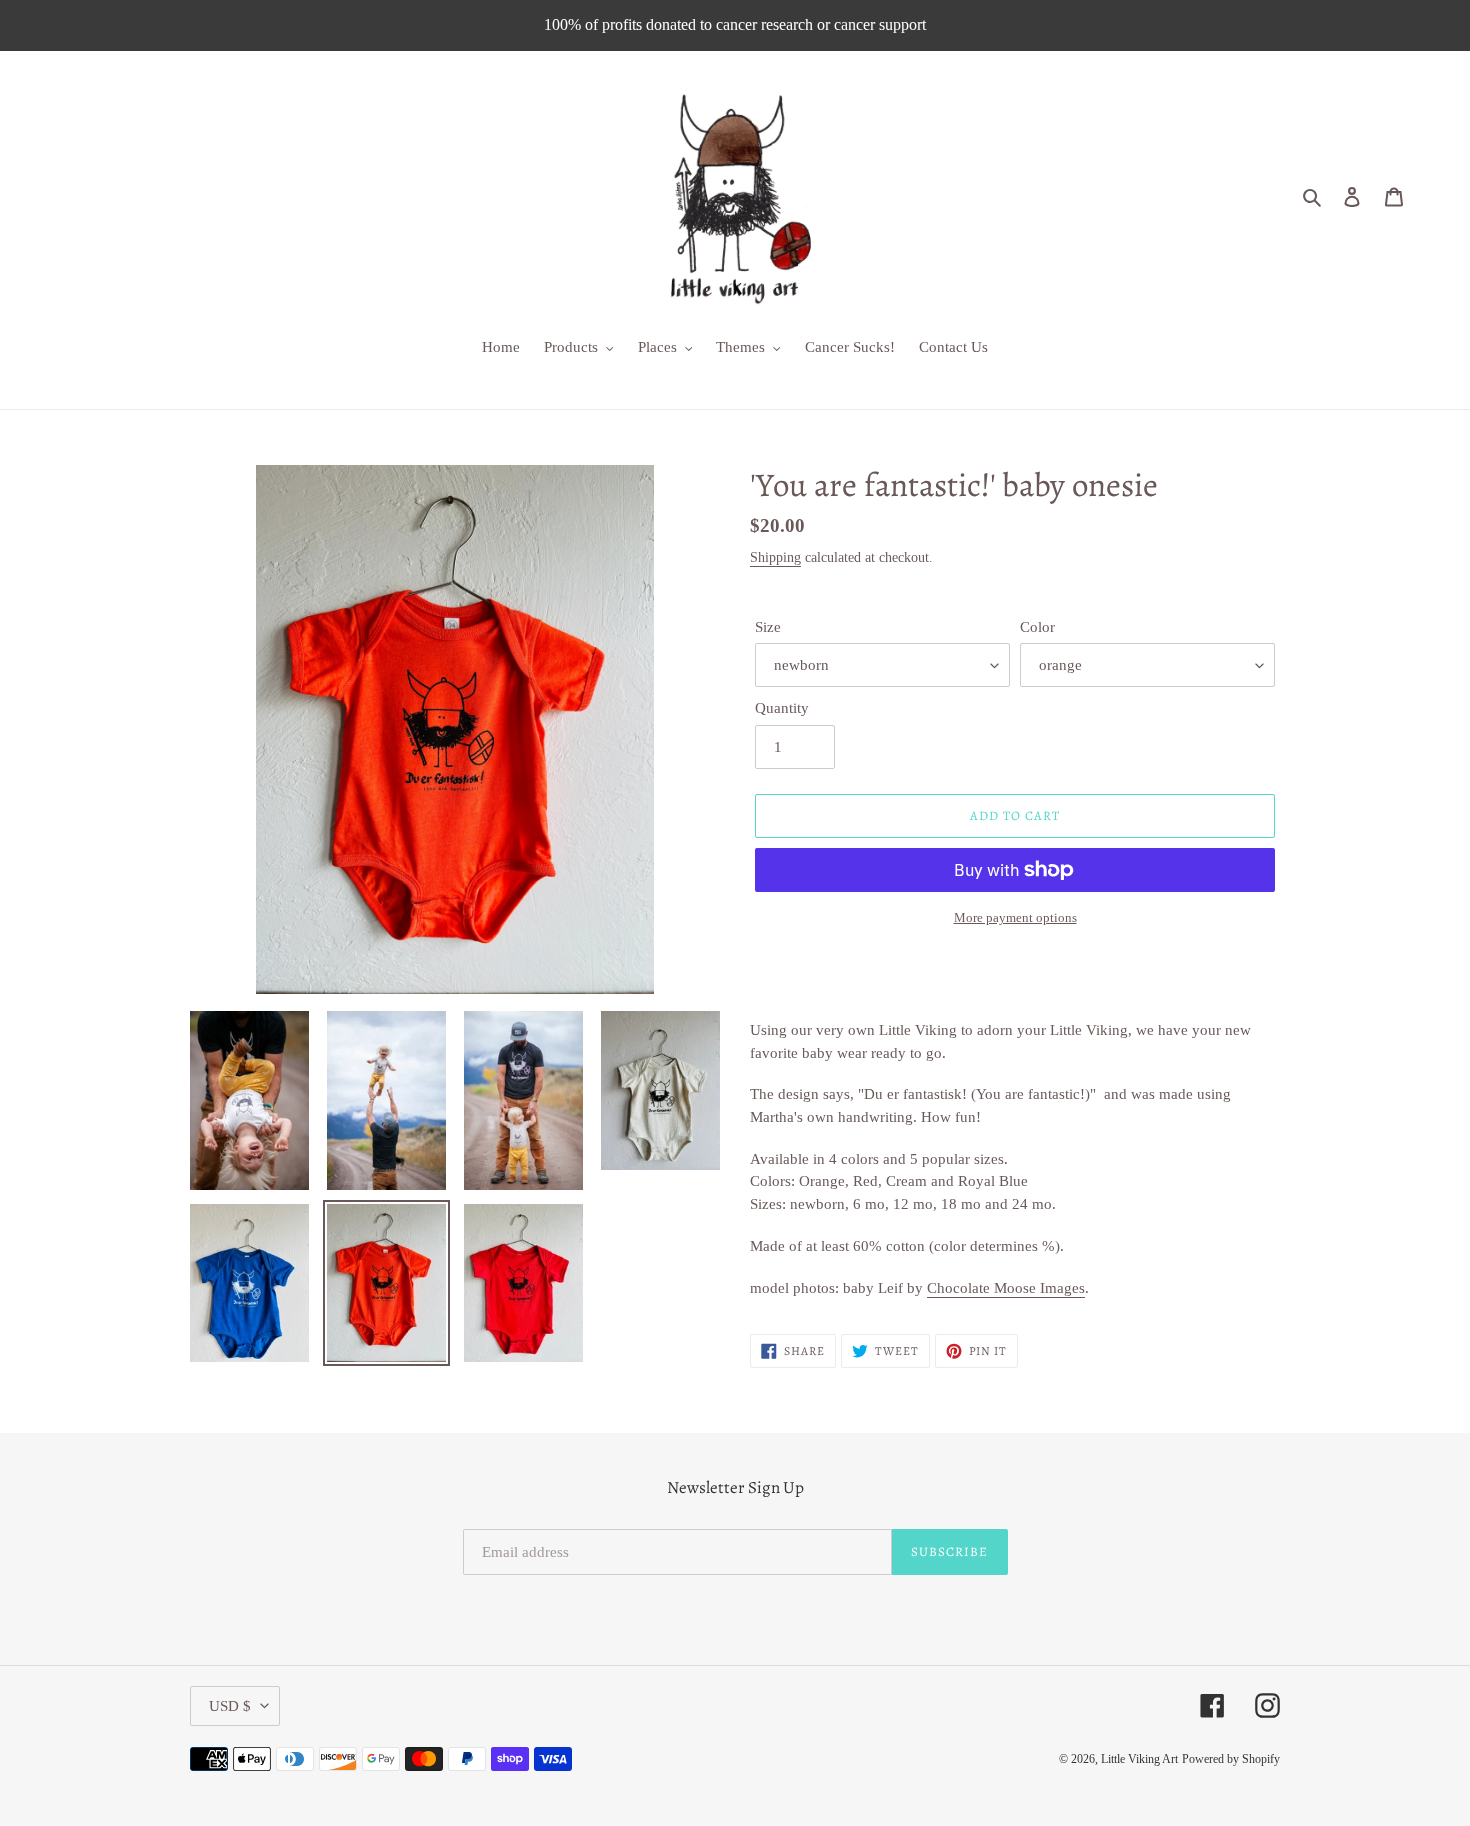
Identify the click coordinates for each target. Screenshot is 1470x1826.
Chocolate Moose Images (1006, 1288)
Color (1037, 627)
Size (768, 627)
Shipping (775, 557)
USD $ (230, 1706)
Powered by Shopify (1231, 1759)
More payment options (1015, 917)
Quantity (782, 708)
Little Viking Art (1139, 1759)
